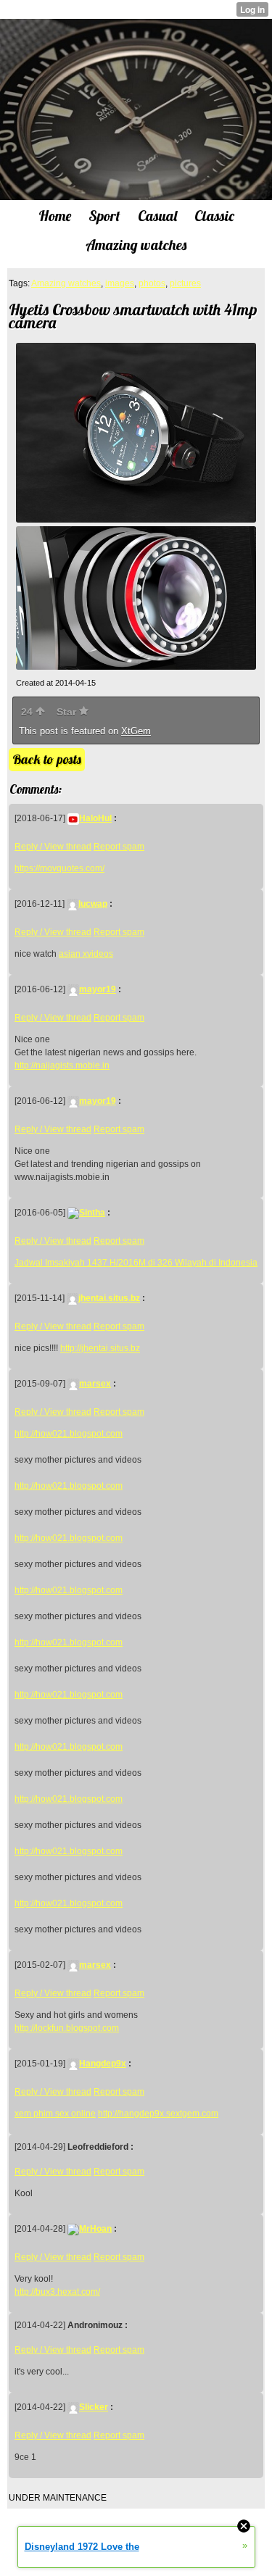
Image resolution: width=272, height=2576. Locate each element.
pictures (185, 283)
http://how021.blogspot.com (69, 1434)
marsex (95, 1384)
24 (28, 712)
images (120, 283)
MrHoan (95, 2229)
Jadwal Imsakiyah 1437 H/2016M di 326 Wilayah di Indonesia (136, 1263)
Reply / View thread (53, 847)
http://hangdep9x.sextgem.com (158, 2114)
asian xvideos (86, 954)
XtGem (136, 731)
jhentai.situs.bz (109, 1298)
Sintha (92, 1213)
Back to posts (47, 759)
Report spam (119, 847)
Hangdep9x (103, 2064)
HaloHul (95, 818)
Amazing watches (66, 283)
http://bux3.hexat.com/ (57, 2292)
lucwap (93, 904)
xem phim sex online (55, 2114)
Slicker (94, 2407)
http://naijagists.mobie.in (62, 1065)
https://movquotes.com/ (59, 868)
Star (68, 712)
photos (152, 283)
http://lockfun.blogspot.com (67, 2028)
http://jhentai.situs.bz (100, 1348)
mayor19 (98, 989)
